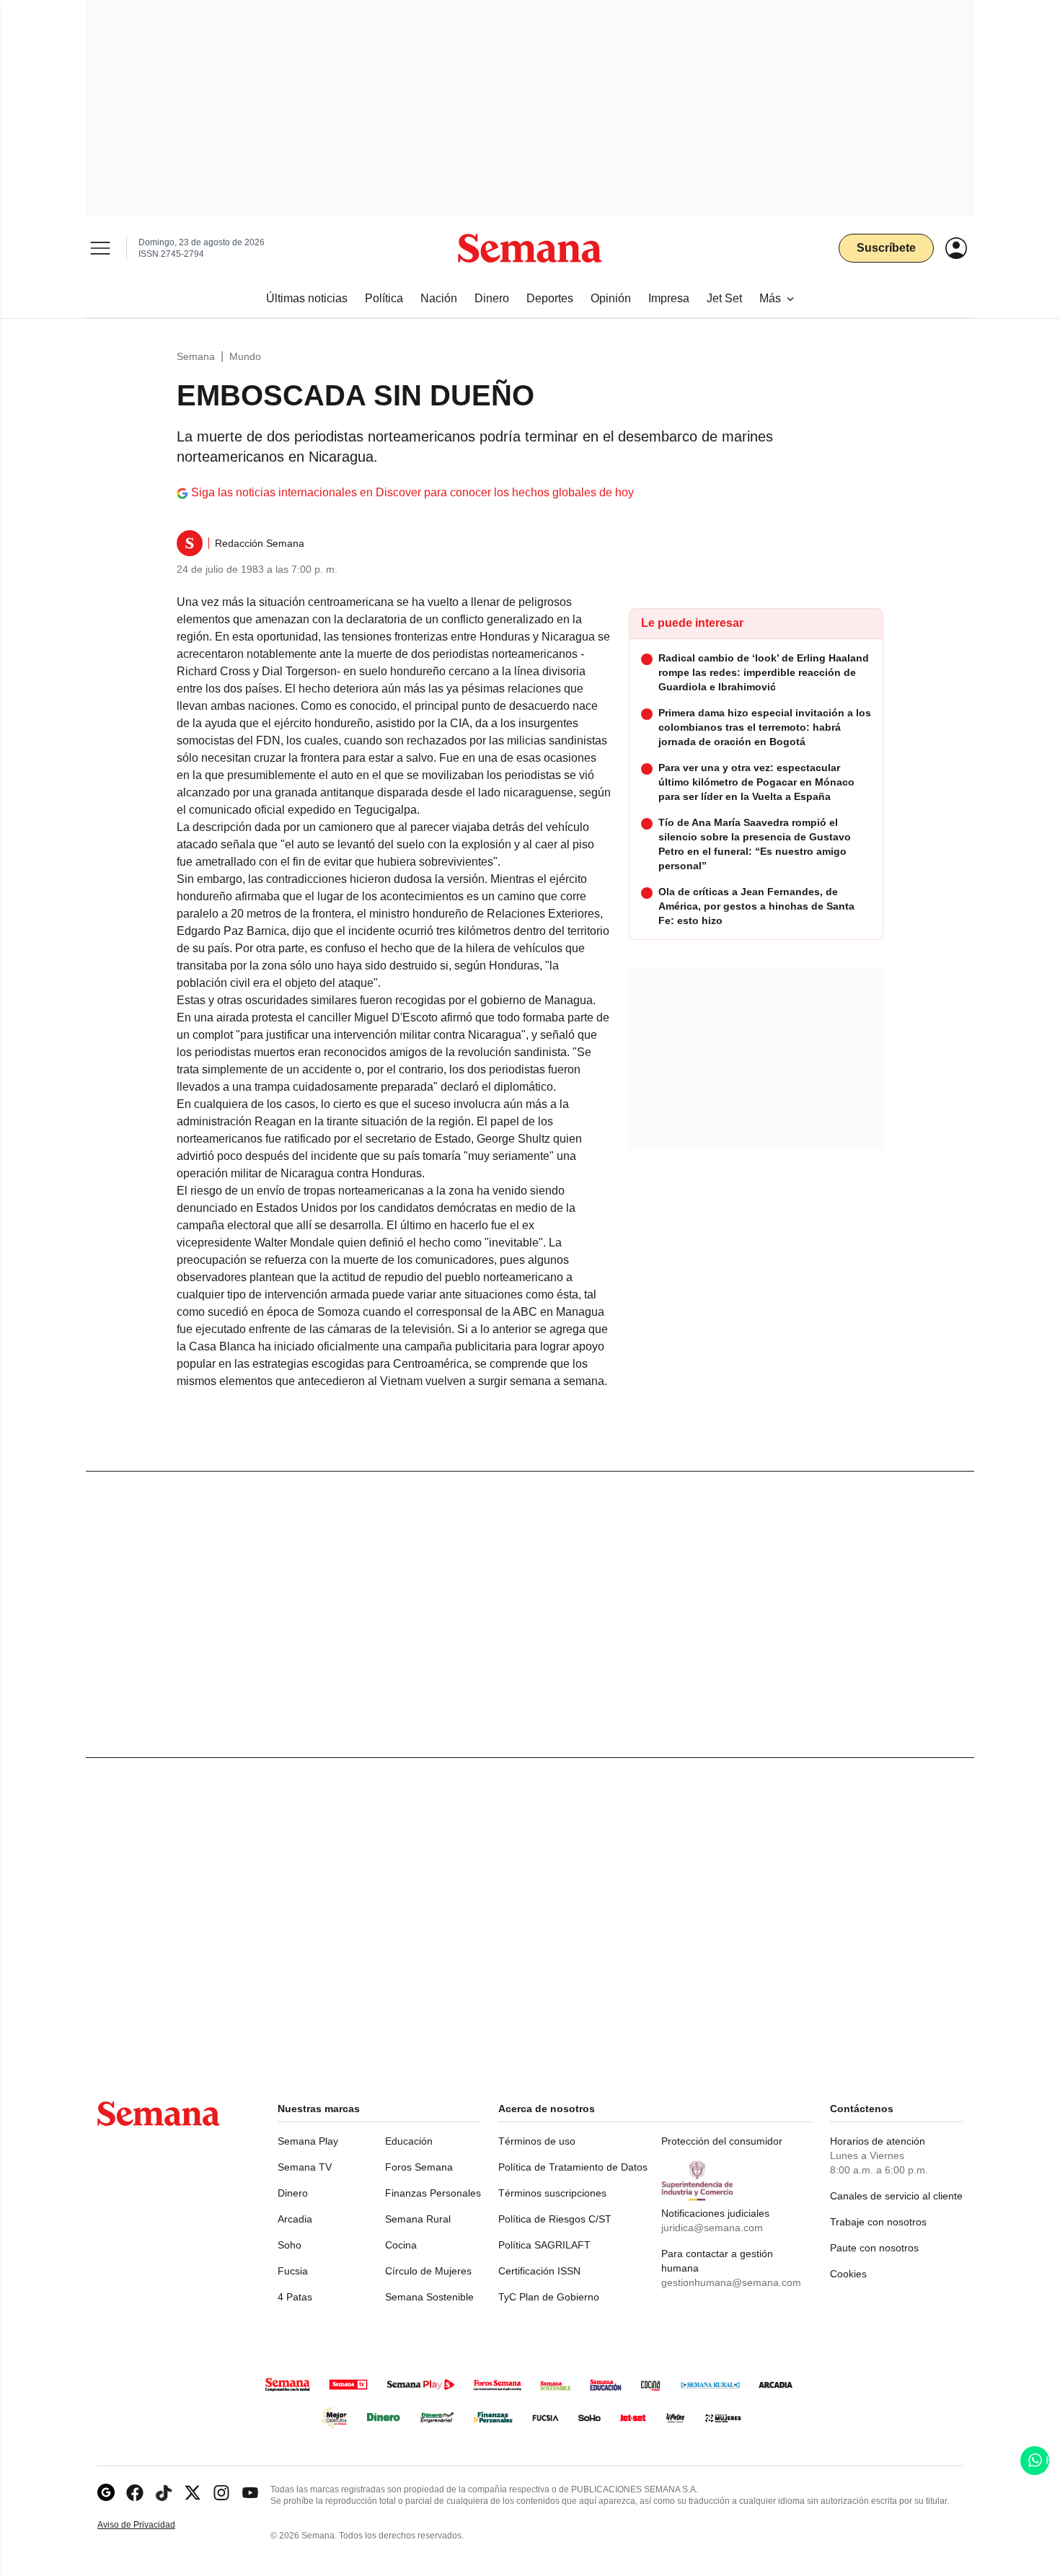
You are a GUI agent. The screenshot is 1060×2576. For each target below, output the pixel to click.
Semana (196, 356)
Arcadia (295, 2219)
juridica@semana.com (712, 2228)
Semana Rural (418, 2219)
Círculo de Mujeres (428, 2271)
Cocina (401, 2245)
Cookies (848, 2274)
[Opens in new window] (135, 2493)
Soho (290, 2245)
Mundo (245, 356)
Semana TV (305, 2167)
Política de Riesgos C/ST (555, 2219)
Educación (409, 2141)
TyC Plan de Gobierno (549, 2297)
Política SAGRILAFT (544, 2245)
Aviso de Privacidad (151, 2525)
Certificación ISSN (539, 2271)
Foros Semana (419, 2167)
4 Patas (295, 2297)
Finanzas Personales (433, 2193)
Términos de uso (537, 2141)
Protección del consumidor (722, 2141)
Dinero (293, 2193)
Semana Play (308, 2141)
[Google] (106, 2493)
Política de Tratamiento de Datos (573, 2167)
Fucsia (293, 2271)
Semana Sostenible (429, 2297)
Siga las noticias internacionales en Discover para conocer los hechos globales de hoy (412, 492)
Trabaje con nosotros (878, 2222)
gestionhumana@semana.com (731, 2282)
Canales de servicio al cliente (896, 2196)
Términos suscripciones (552, 2193)
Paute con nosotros (874, 2248)
